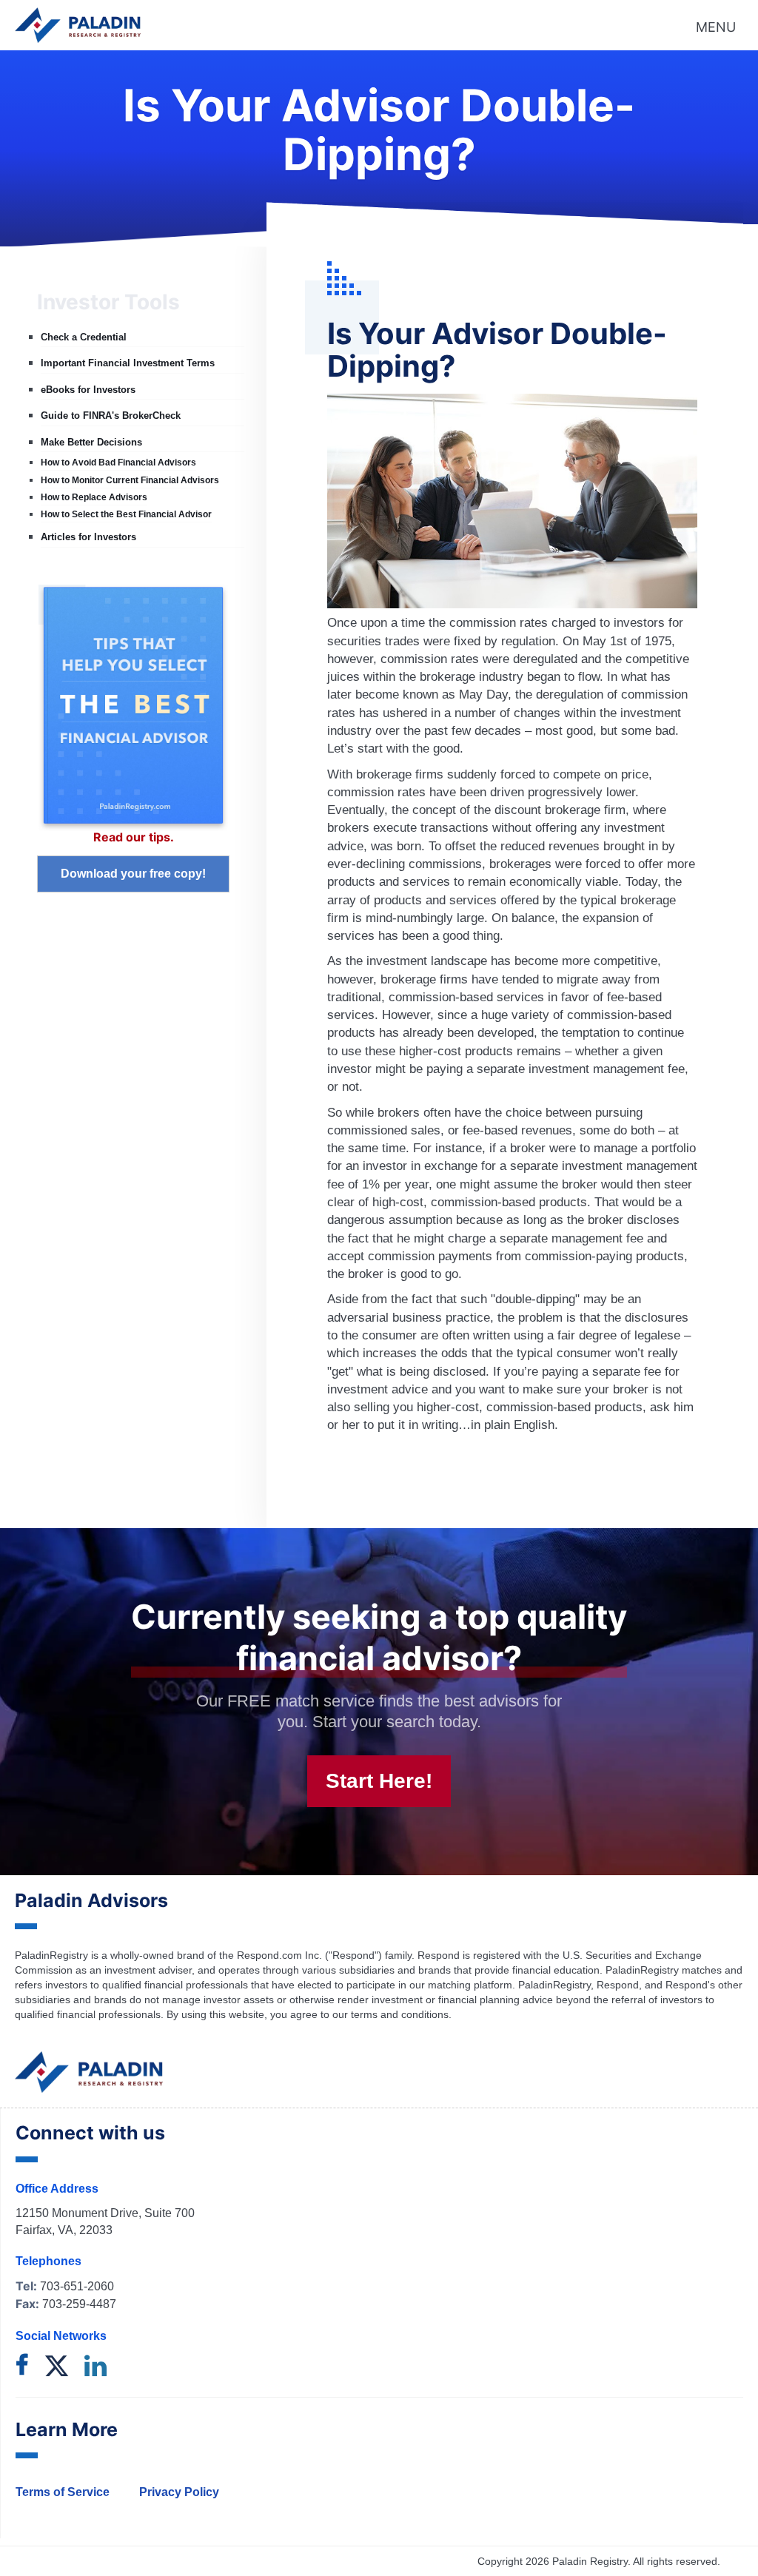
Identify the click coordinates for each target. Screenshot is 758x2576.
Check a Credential (84, 337)
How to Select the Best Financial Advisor (126, 514)
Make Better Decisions (91, 442)
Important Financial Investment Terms (128, 363)
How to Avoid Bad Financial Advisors (118, 463)
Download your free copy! (133, 874)
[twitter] (57, 2367)
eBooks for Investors (88, 390)
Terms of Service (63, 2492)
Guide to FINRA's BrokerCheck (111, 416)
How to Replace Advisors (94, 497)
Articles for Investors (88, 537)
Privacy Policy (179, 2492)
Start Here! (379, 1781)
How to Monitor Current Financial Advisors (130, 480)
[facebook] (22, 2367)
